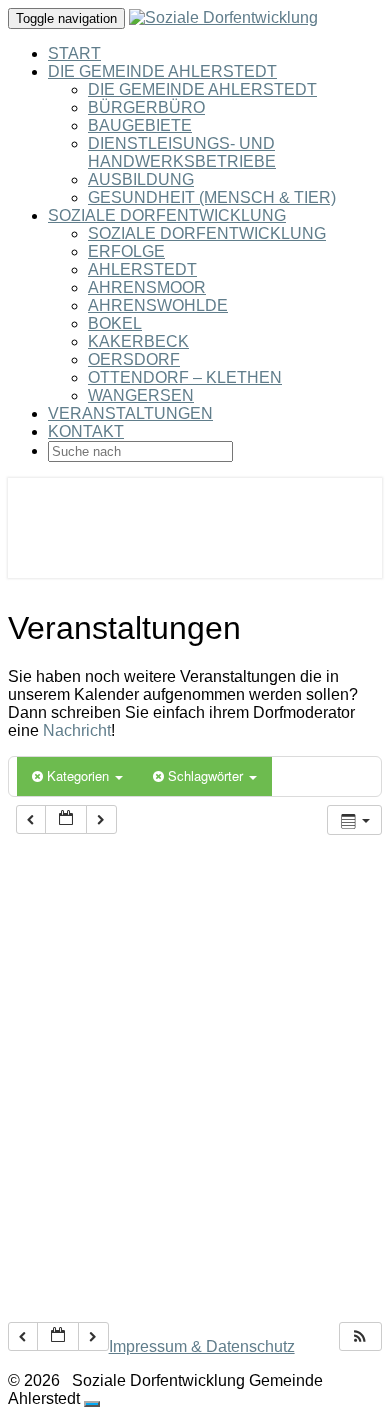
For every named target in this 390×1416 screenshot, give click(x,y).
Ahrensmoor (147, 287)
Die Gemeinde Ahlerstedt (162, 71)
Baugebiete (140, 125)
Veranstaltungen (130, 413)
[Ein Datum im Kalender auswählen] (66, 819)
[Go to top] (92, 1404)
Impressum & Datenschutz (202, 1346)
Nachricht (77, 730)
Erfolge (126, 251)
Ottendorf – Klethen (185, 377)
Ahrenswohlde (158, 305)
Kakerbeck (138, 341)
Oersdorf (134, 359)
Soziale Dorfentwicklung (167, 215)
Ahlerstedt (142, 269)
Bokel (115, 323)
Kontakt (86, 431)
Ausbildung (141, 179)
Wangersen (141, 395)
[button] (360, 1336)
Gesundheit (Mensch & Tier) (212, 197)
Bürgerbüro (146, 107)
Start (74, 53)
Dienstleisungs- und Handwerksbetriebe (182, 152)
